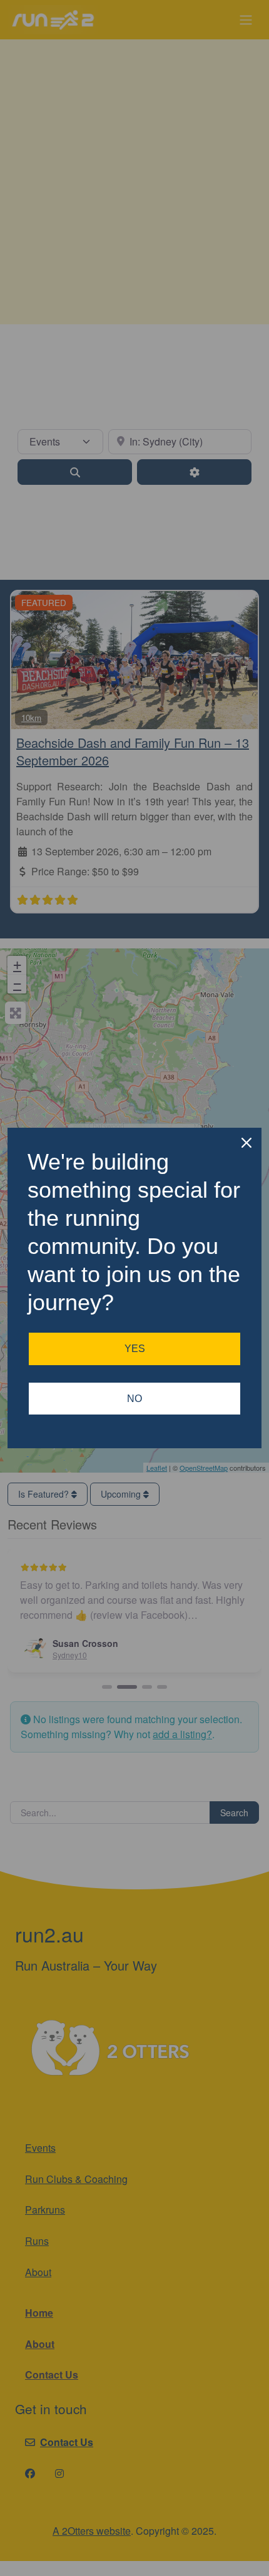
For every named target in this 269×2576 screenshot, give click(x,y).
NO (134, 1399)
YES (135, 1349)
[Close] (246, 1143)
